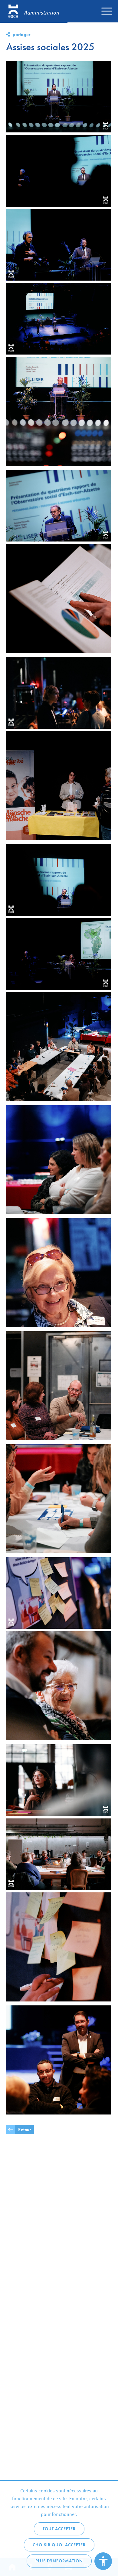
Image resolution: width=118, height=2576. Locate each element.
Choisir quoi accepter (59, 2545)
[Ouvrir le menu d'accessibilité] (103, 2561)
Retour (25, 2129)
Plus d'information (59, 2561)
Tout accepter (59, 2529)
